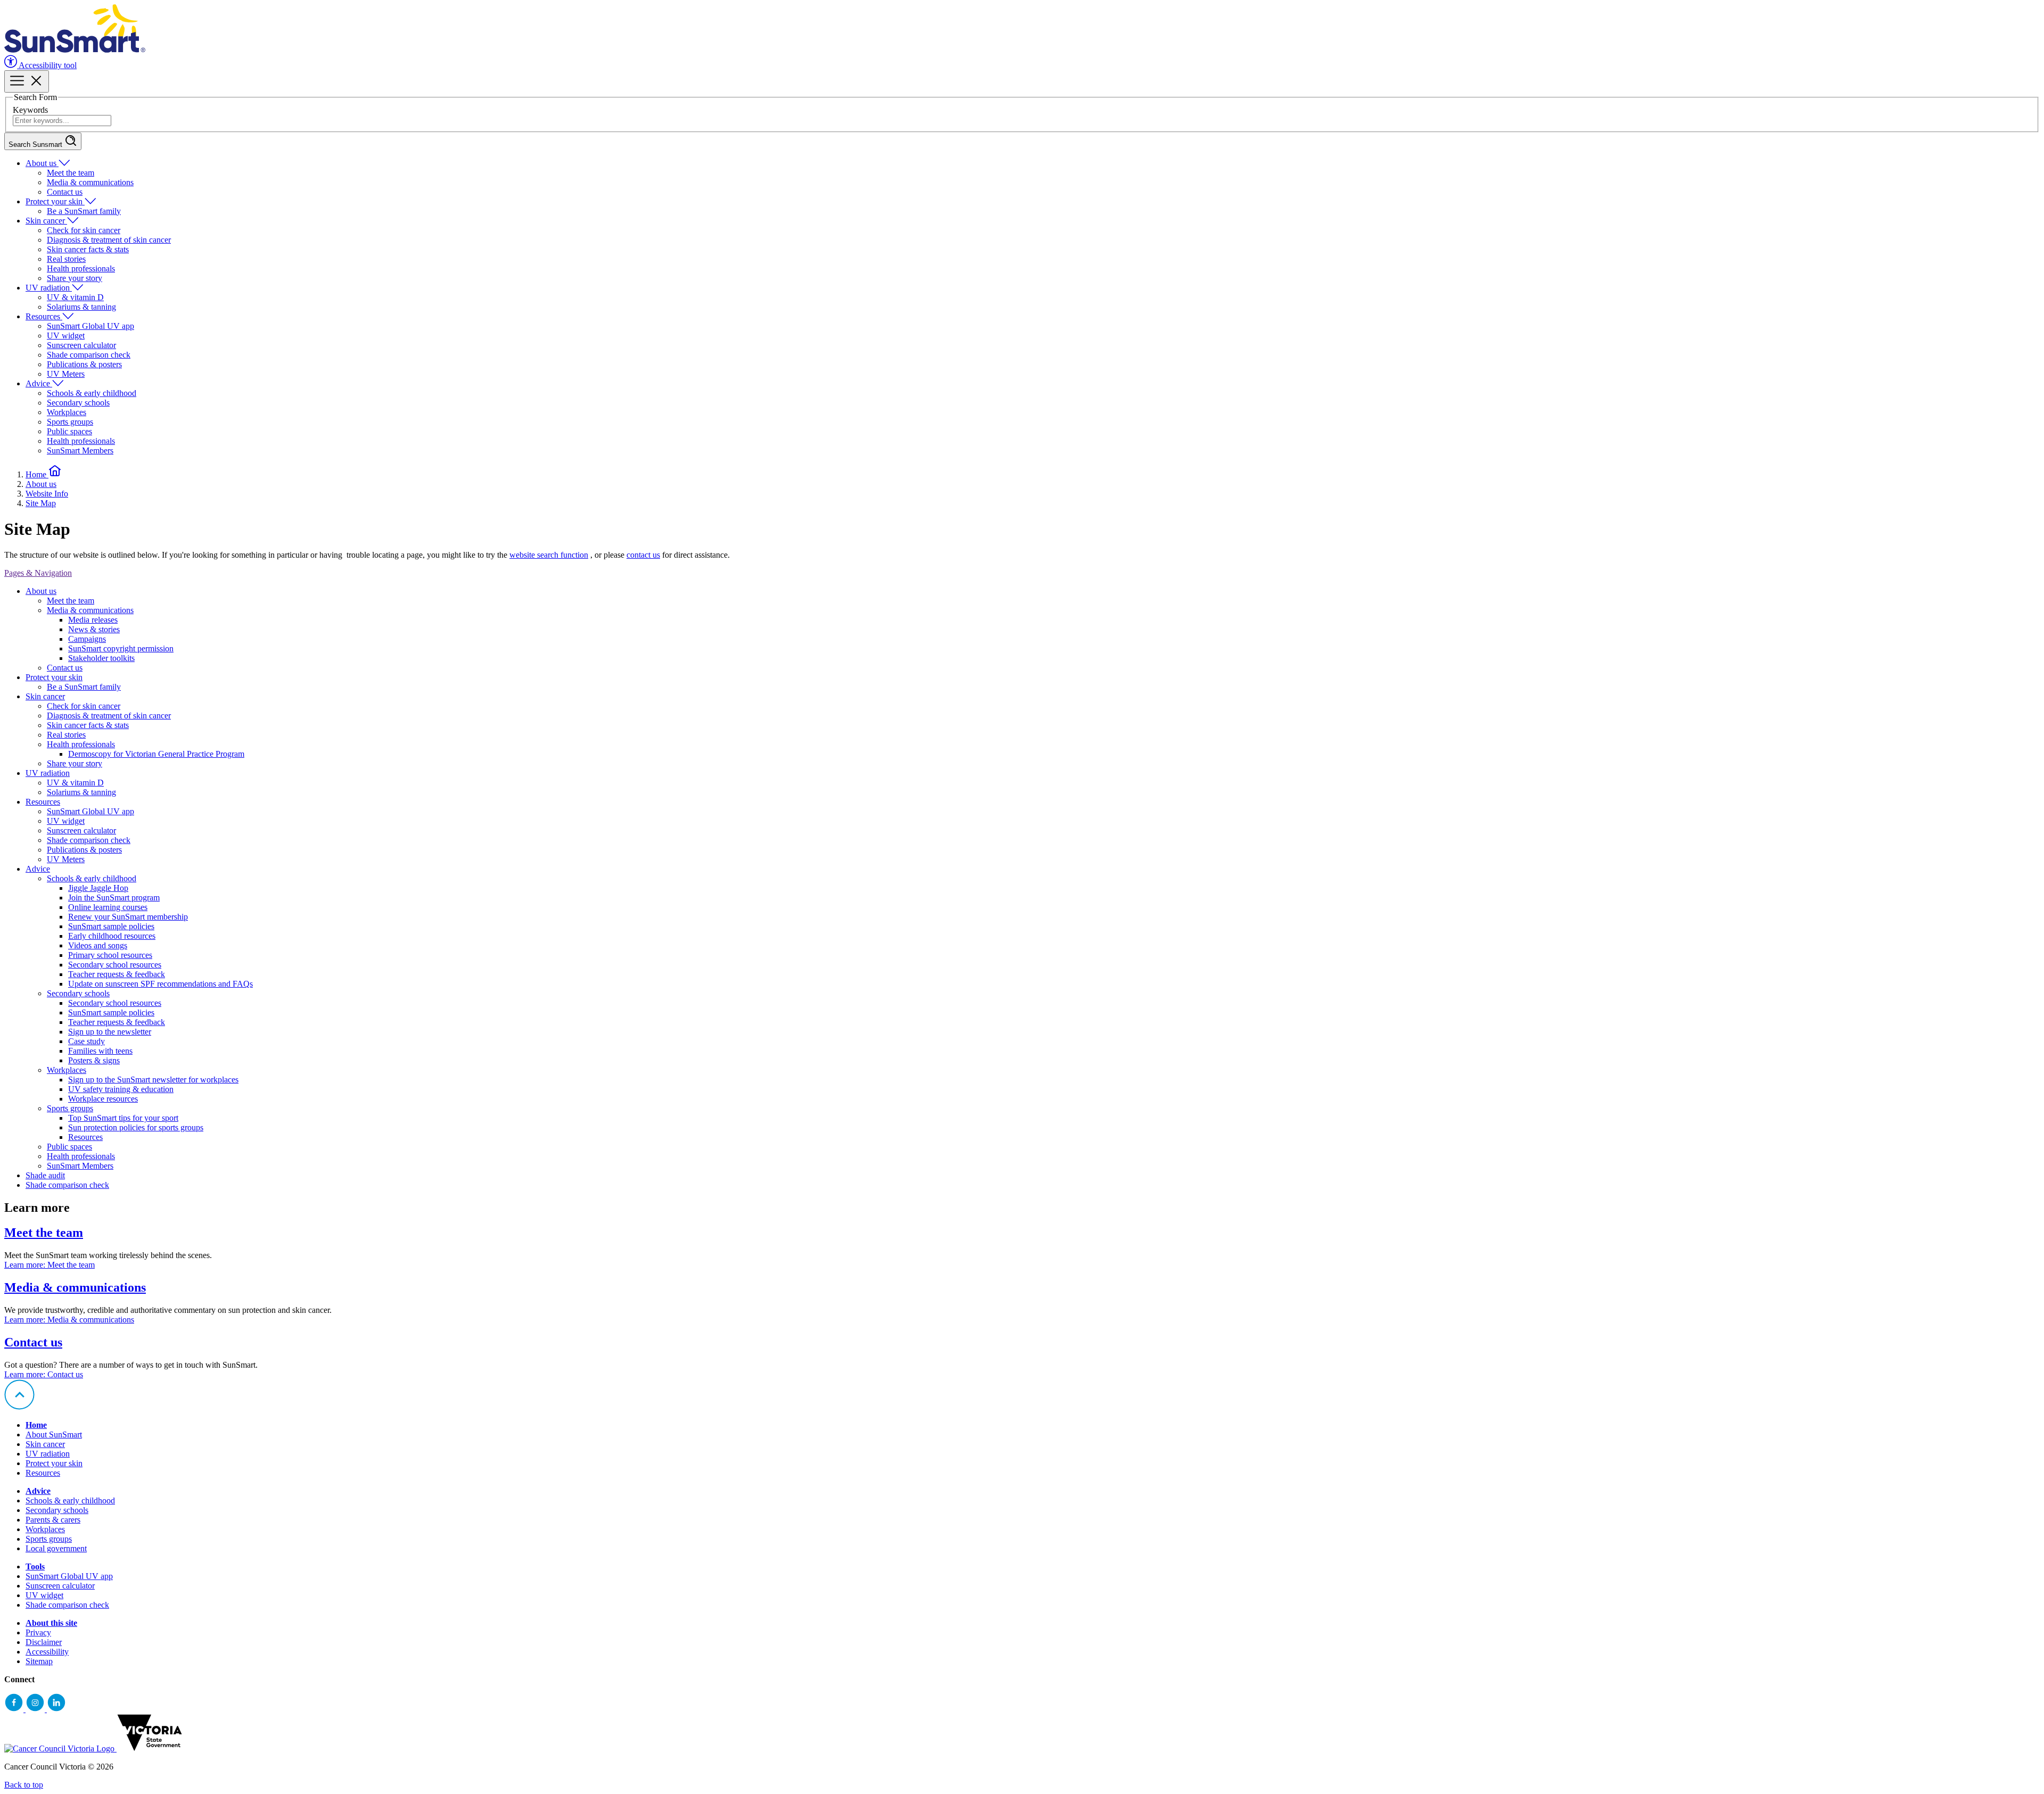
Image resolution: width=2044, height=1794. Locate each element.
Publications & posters (84, 364)
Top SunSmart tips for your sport (123, 1118)
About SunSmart (54, 1435)
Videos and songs (98, 945)
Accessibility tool (47, 65)
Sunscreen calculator (81, 345)
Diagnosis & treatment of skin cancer (109, 240)
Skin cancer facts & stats (88, 249)
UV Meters (66, 374)
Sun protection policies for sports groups (136, 1127)
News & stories (94, 629)
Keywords (30, 110)
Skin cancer (46, 221)
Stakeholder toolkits (101, 658)
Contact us (65, 192)
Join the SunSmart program (114, 898)
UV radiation (49, 288)
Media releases (93, 620)
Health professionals (81, 268)
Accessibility (47, 1652)
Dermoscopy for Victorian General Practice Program (156, 754)
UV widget (66, 336)
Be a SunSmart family (84, 211)
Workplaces (67, 412)
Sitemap (39, 1661)
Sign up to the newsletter (110, 1032)
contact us (643, 555)
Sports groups (70, 422)
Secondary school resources (115, 965)
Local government (56, 1548)
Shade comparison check (89, 355)
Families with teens (100, 1051)
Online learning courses (108, 907)
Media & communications (90, 182)
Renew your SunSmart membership (128, 917)
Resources (44, 316)
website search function (549, 555)
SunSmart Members (80, 450)
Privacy (38, 1632)
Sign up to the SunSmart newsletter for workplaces (153, 1080)
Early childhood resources (112, 936)
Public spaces (69, 431)
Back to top (24, 1785)
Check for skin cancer (84, 230)
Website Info (47, 494)
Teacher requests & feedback (117, 974)
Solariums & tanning (81, 307)
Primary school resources (110, 955)
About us (42, 163)
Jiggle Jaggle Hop (98, 888)
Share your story (75, 278)
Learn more (50, 1265)
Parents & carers (53, 1520)
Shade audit (45, 1175)
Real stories (66, 259)
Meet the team (71, 173)
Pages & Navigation (38, 573)
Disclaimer (44, 1642)
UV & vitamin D (75, 297)
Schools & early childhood (92, 393)
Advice (39, 383)
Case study (86, 1041)
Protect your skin (55, 201)
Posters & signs (94, 1060)
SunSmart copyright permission (121, 648)
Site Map (41, 503)
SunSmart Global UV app (90, 326)
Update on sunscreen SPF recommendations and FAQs (160, 984)
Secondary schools (78, 403)
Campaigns (87, 639)
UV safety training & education (121, 1089)
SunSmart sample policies (111, 926)
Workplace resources (103, 1099)
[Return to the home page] (75, 50)
